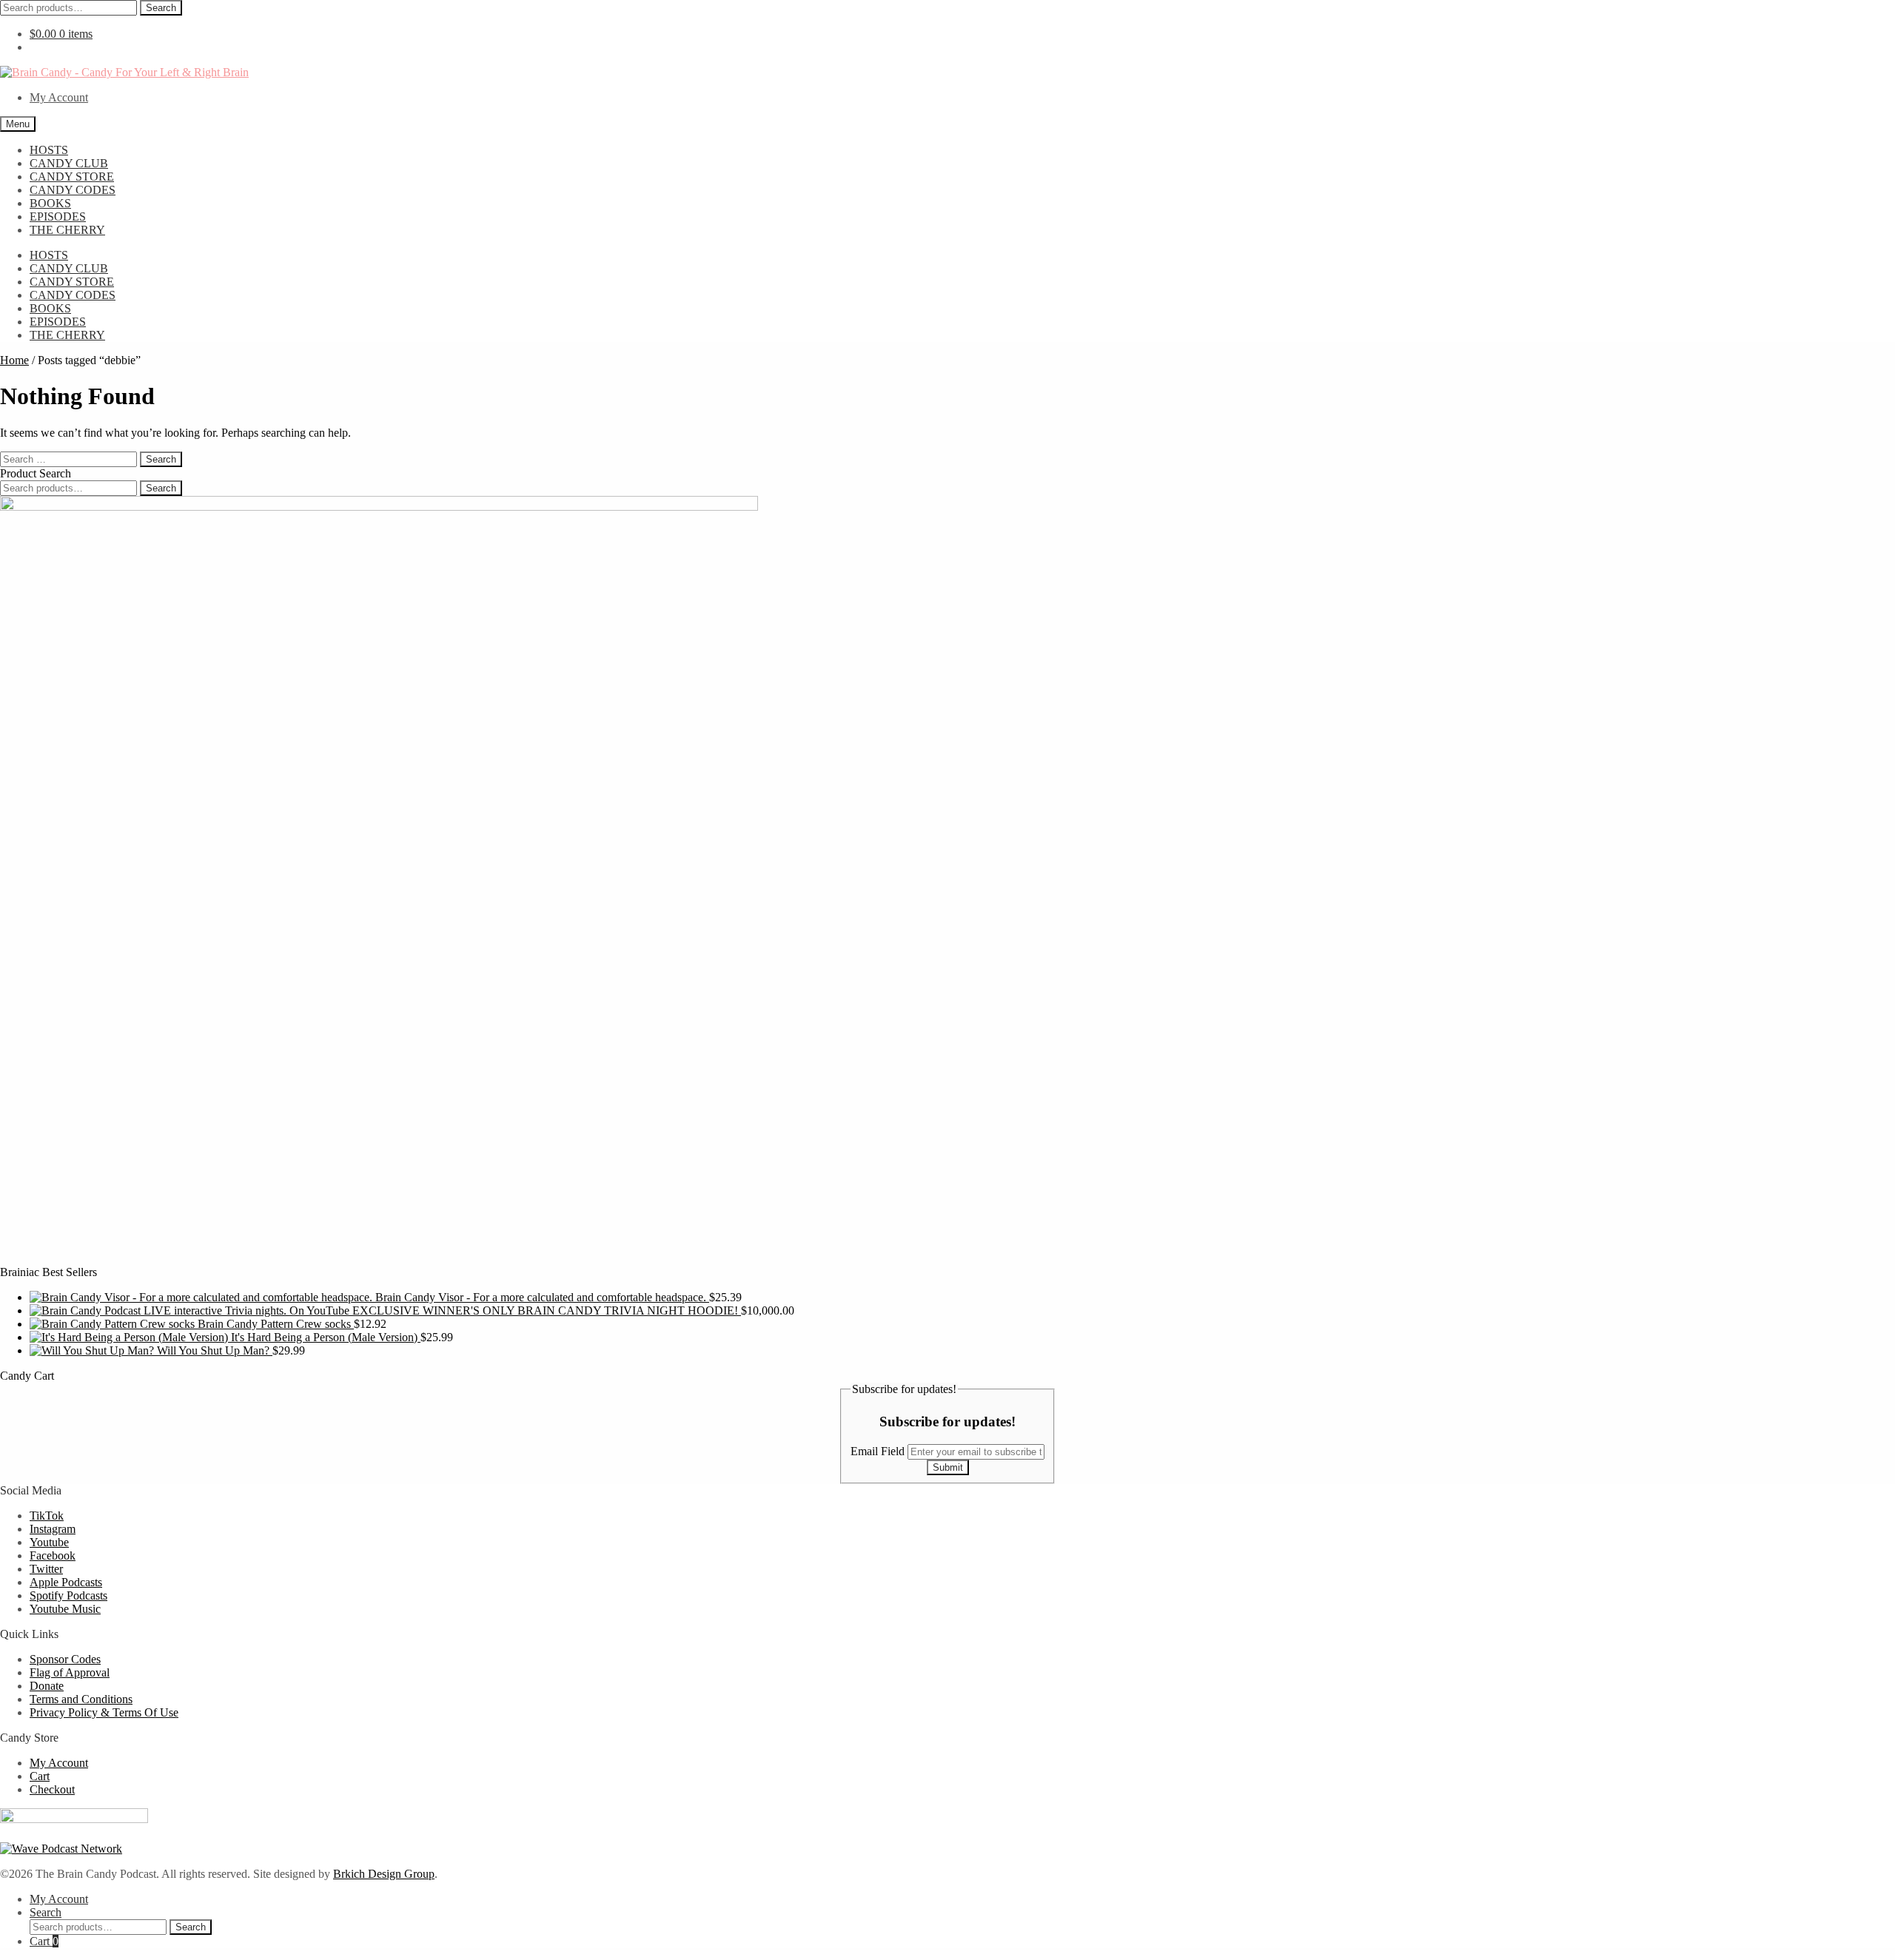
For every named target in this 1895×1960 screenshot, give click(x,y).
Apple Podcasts (66, 1582)
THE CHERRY (67, 230)
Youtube (49, 1542)
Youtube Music (65, 1609)
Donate (47, 1686)
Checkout (52, 1789)
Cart (40, 1776)
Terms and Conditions (81, 1699)
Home (14, 360)
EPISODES (58, 217)
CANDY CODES (73, 190)
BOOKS (50, 203)
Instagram (53, 1529)
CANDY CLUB (69, 163)
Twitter (46, 1569)
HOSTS (49, 150)
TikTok (47, 1516)
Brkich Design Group (384, 1874)
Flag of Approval (70, 1672)
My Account (59, 97)
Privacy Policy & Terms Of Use (104, 1712)
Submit (948, 1467)
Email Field (879, 1451)
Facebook (53, 1555)
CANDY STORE (72, 177)
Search (161, 8)
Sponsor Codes (65, 1659)
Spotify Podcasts (68, 1595)
